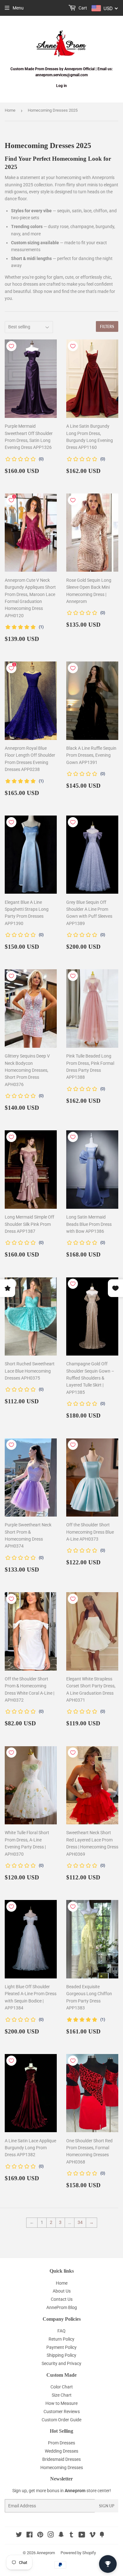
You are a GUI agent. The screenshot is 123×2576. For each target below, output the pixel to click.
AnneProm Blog (62, 2307)
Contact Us (62, 2299)
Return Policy (61, 2339)
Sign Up (107, 2506)
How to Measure (61, 2403)
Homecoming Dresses (62, 2467)
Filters (107, 327)
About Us (62, 2291)
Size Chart (62, 2395)
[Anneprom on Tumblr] (71, 2536)
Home (10, 110)
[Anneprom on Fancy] (102, 2536)
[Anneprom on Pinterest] (40, 2536)
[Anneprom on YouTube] (82, 2536)
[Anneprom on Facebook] (29, 2536)
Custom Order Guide (61, 2420)
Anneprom (46, 2553)
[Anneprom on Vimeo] (92, 2536)
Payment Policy (61, 2347)
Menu (18, 8)
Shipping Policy (61, 2355)
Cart (82, 8)
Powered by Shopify (78, 2553)
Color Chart (62, 2387)
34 (80, 2222)
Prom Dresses (61, 2443)
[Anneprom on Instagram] (51, 2536)
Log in (61, 86)
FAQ (61, 2331)
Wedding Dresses (61, 2451)
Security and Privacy (61, 2363)
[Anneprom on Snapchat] (61, 2536)
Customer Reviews (62, 2412)
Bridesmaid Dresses (61, 2459)
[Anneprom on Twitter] (19, 2536)
